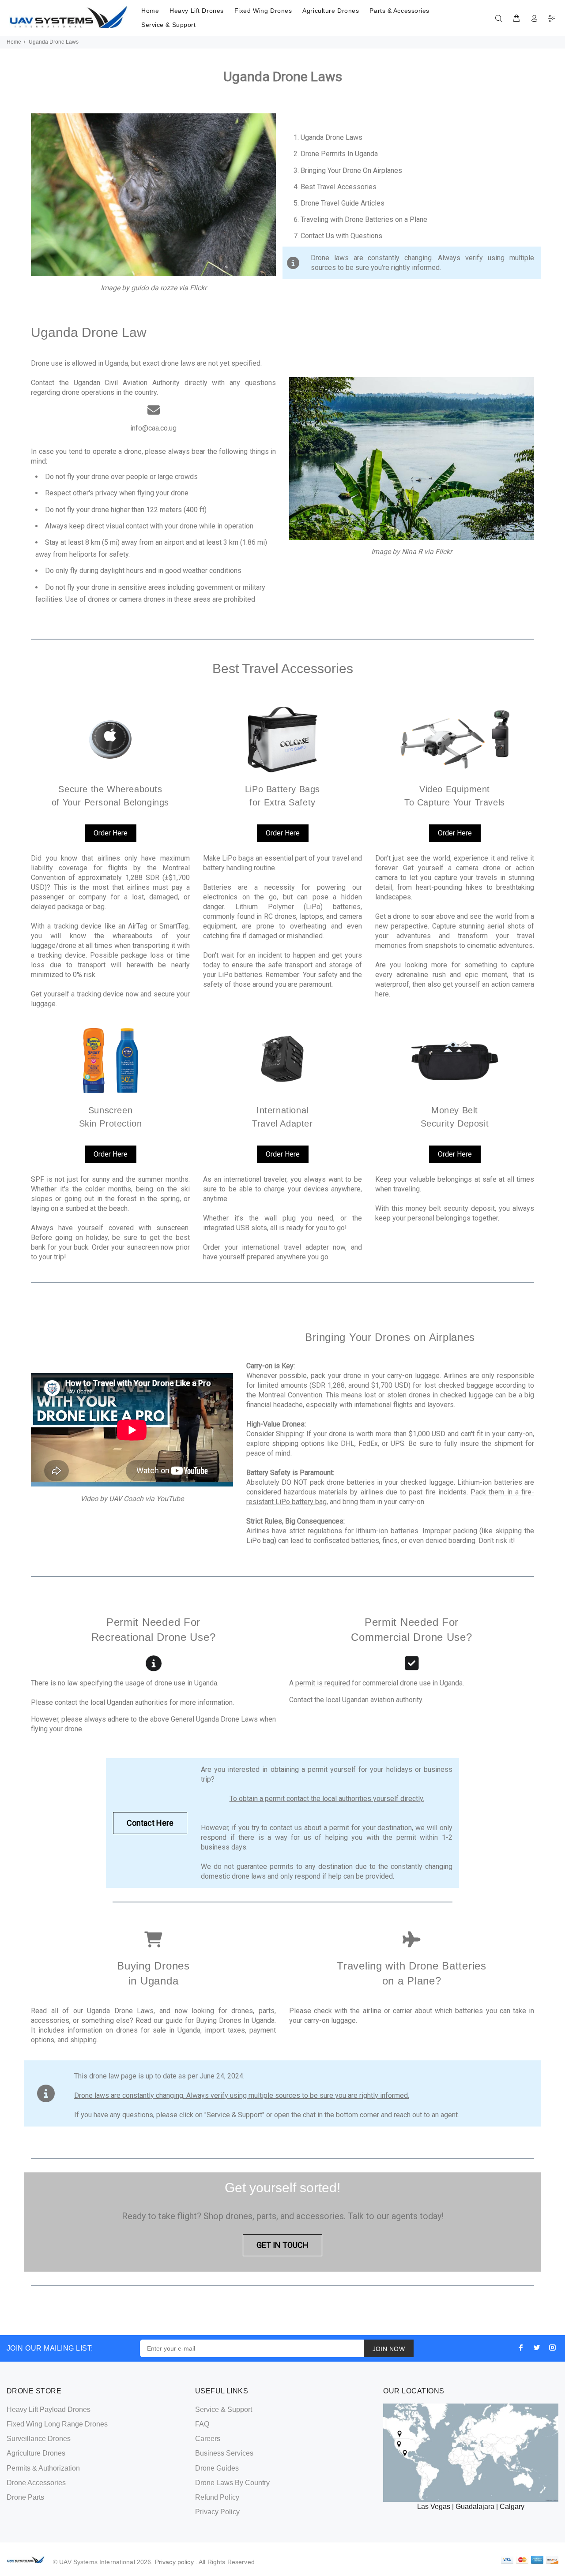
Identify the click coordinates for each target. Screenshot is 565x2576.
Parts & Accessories (399, 11)
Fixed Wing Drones (263, 11)
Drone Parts (25, 2497)
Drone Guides (217, 2468)
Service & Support (169, 25)
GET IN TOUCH (282, 2245)
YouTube (170, 1499)
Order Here (111, 833)
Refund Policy (217, 2497)
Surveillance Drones (39, 2439)
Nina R (412, 552)
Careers (208, 2439)
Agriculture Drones (331, 11)
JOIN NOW (389, 2349)
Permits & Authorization (43, 2468)
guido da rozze (154, 288)
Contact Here (150, 1823)
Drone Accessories (36, 2483)
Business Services (224, 2453)
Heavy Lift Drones (197, 11)
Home (150, 11)
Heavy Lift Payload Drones (49, 2409)
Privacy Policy (217, 2512)
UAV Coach (126, 1499)
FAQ (202, 2424)
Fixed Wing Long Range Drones (57, 2424)
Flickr (198, 288)
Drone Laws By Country (232, 2483)
